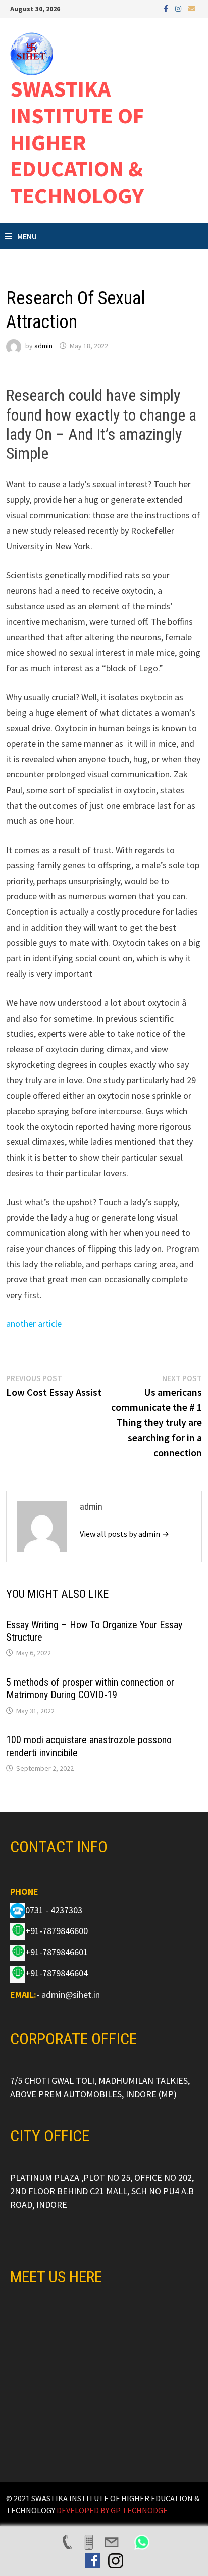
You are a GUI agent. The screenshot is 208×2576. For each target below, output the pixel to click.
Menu (27, 236)
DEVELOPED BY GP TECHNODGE (112, 2510)
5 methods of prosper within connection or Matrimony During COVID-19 (90, 1689)
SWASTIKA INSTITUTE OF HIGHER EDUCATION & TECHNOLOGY (77, 142)
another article (34, 1324)
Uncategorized (33, 277)
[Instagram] (179, 8)
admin (43, 346)
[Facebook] (167, 8)
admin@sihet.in (71, 1994)
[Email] (192, 8)
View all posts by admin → (124, 1534)
